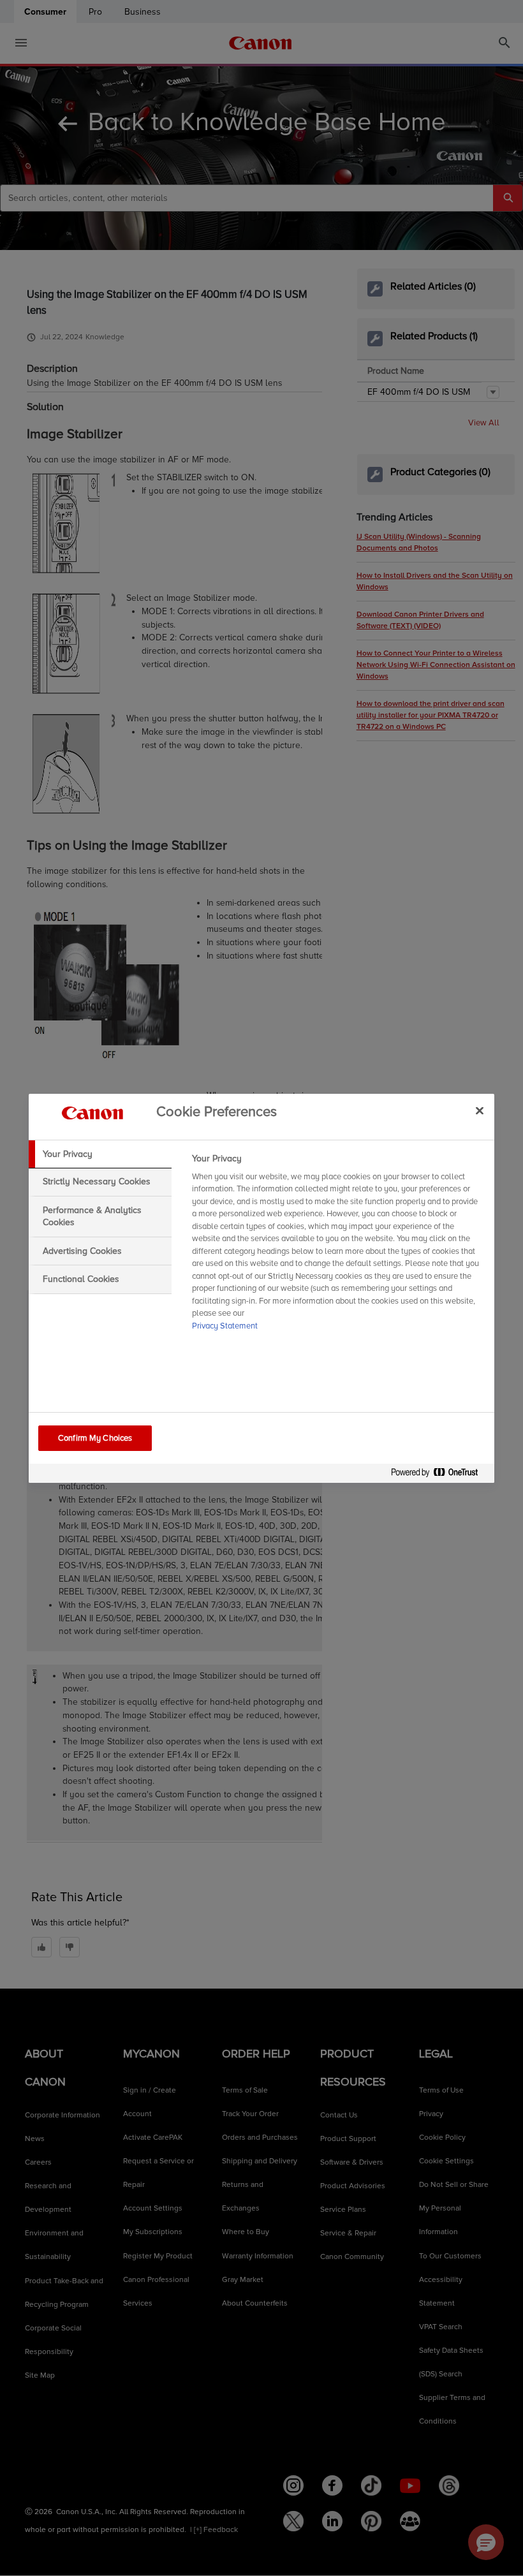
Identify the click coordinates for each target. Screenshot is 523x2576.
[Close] (480, 1111)
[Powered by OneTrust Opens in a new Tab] (439, 1475)
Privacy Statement (225, 1326)
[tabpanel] (338, 1246)
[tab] (100, 1154)
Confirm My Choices (95, 1438)
